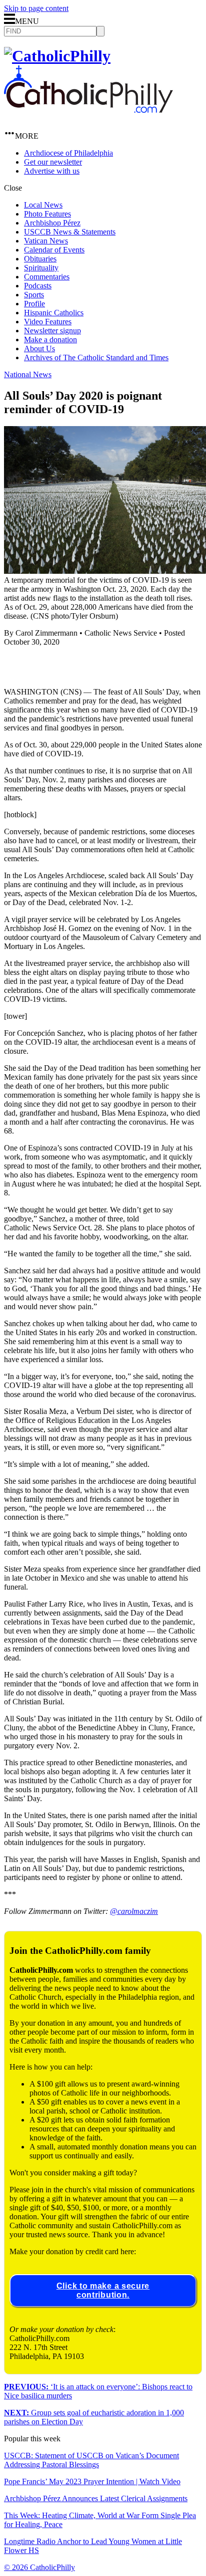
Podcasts (38, 286)
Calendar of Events (54, 250)
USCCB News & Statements (70, 232)
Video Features (48, 322)
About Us (39, 349)
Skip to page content (36, 8)
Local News (43, 205)
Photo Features (47, 214)
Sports (34, 295)
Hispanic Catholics (54, 313)
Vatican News (46, 241)
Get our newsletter (53, 162)
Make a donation (50, 340)
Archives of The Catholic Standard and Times (96, 357)
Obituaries (40, 259)
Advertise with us (52, 171)
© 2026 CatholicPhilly (39, 2567)
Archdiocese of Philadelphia (68, 153)
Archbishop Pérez (52, 223)
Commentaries (47, 277)
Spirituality (41, 268)
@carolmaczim (134, 1911)
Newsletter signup (52, 331)
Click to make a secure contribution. (103, 2290)
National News (28, 374)
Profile (34, 304)
